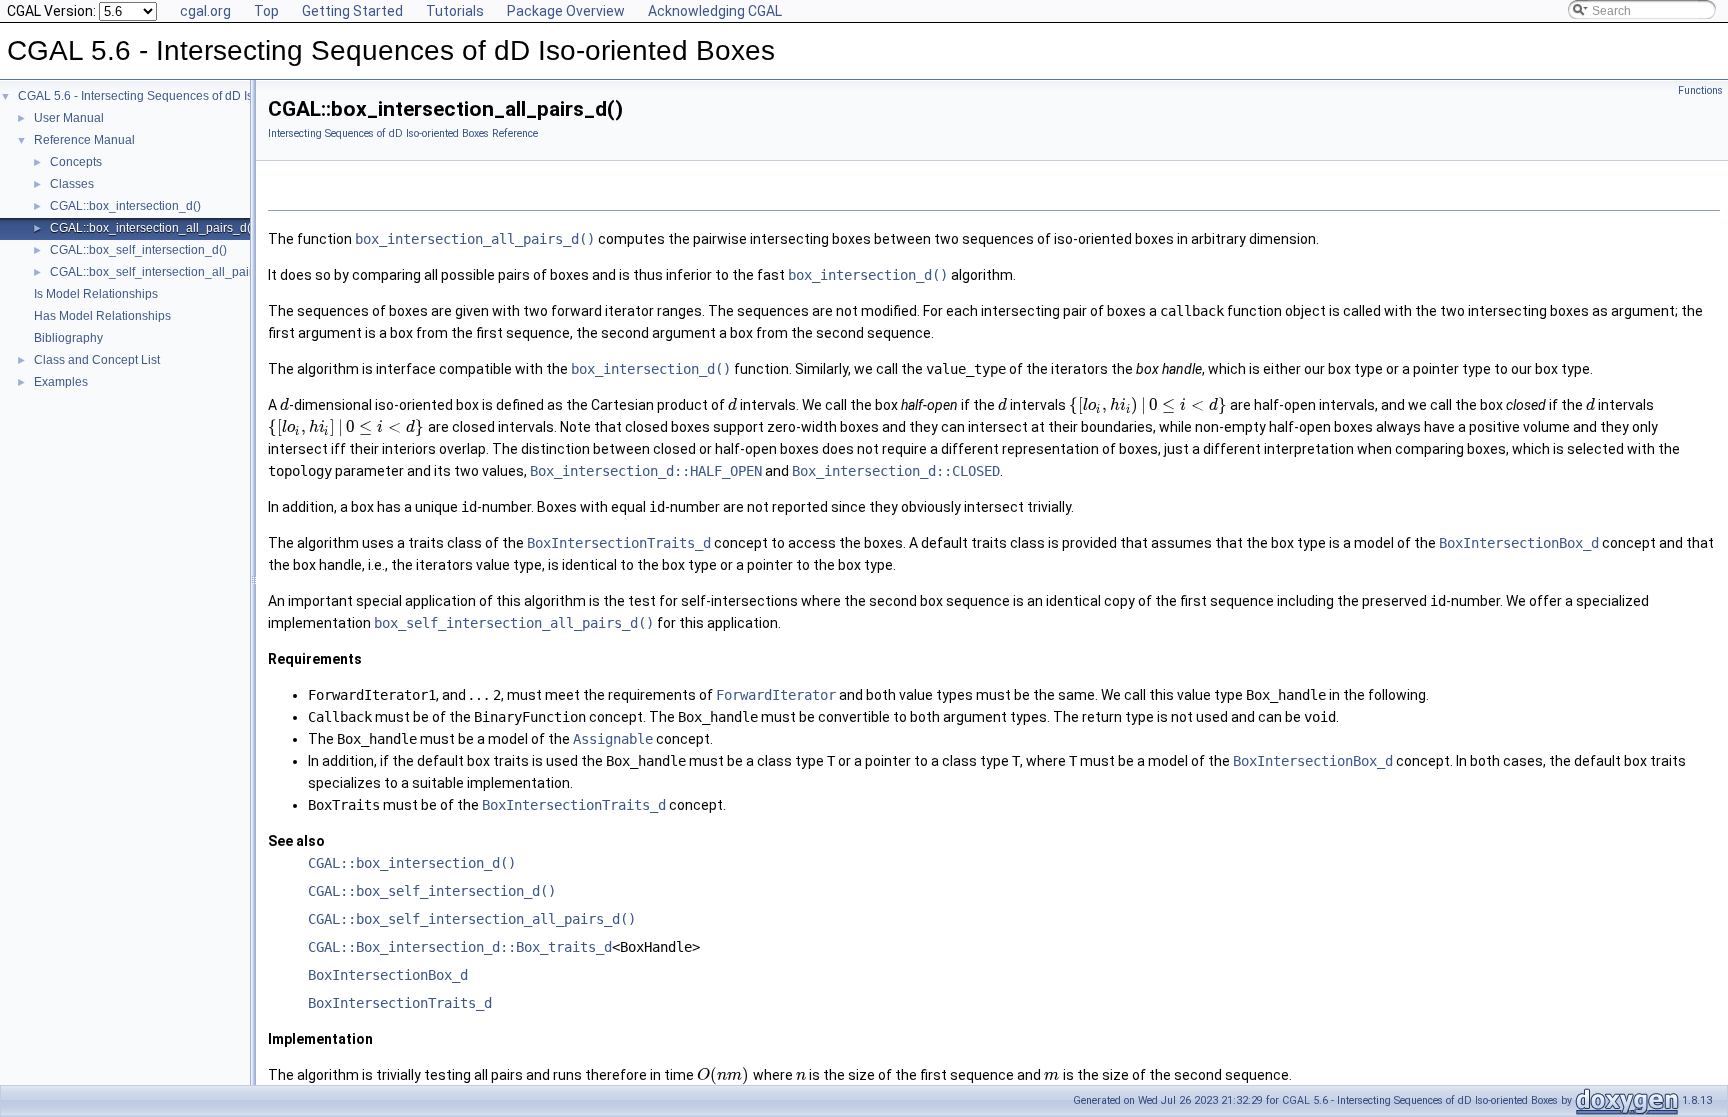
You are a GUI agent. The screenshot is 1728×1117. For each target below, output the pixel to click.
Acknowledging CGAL (715, 11)
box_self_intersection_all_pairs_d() (514, 623)
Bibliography (68, 338)
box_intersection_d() (868, 275)
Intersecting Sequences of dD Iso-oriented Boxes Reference (403, 133)
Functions (1700, 90)
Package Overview (566, 11)
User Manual (69, 118)
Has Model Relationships (102, 316)
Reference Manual (84, 140)
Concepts (76, 162)
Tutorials (455, 11)
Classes (72, 184)
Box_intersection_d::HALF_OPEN (646, 471)
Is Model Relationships (96, 294)
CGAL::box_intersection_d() (125, 206)
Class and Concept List (97, 360)
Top (266, 11)
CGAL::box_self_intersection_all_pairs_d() (165, 272)
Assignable (613, 739)
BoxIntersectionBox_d (1519, 543)
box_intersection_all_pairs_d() (475, 239)
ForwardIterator (776, 695)
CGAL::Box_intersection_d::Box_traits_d (460, 947)
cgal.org (205, 11)
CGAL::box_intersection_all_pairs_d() (152, 228)
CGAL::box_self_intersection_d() (138, 250)
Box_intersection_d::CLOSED (896, 471)
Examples (61, 382)
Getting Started (352, 11)
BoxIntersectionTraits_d (619, 543)
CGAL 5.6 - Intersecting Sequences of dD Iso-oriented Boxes (182, 96)
